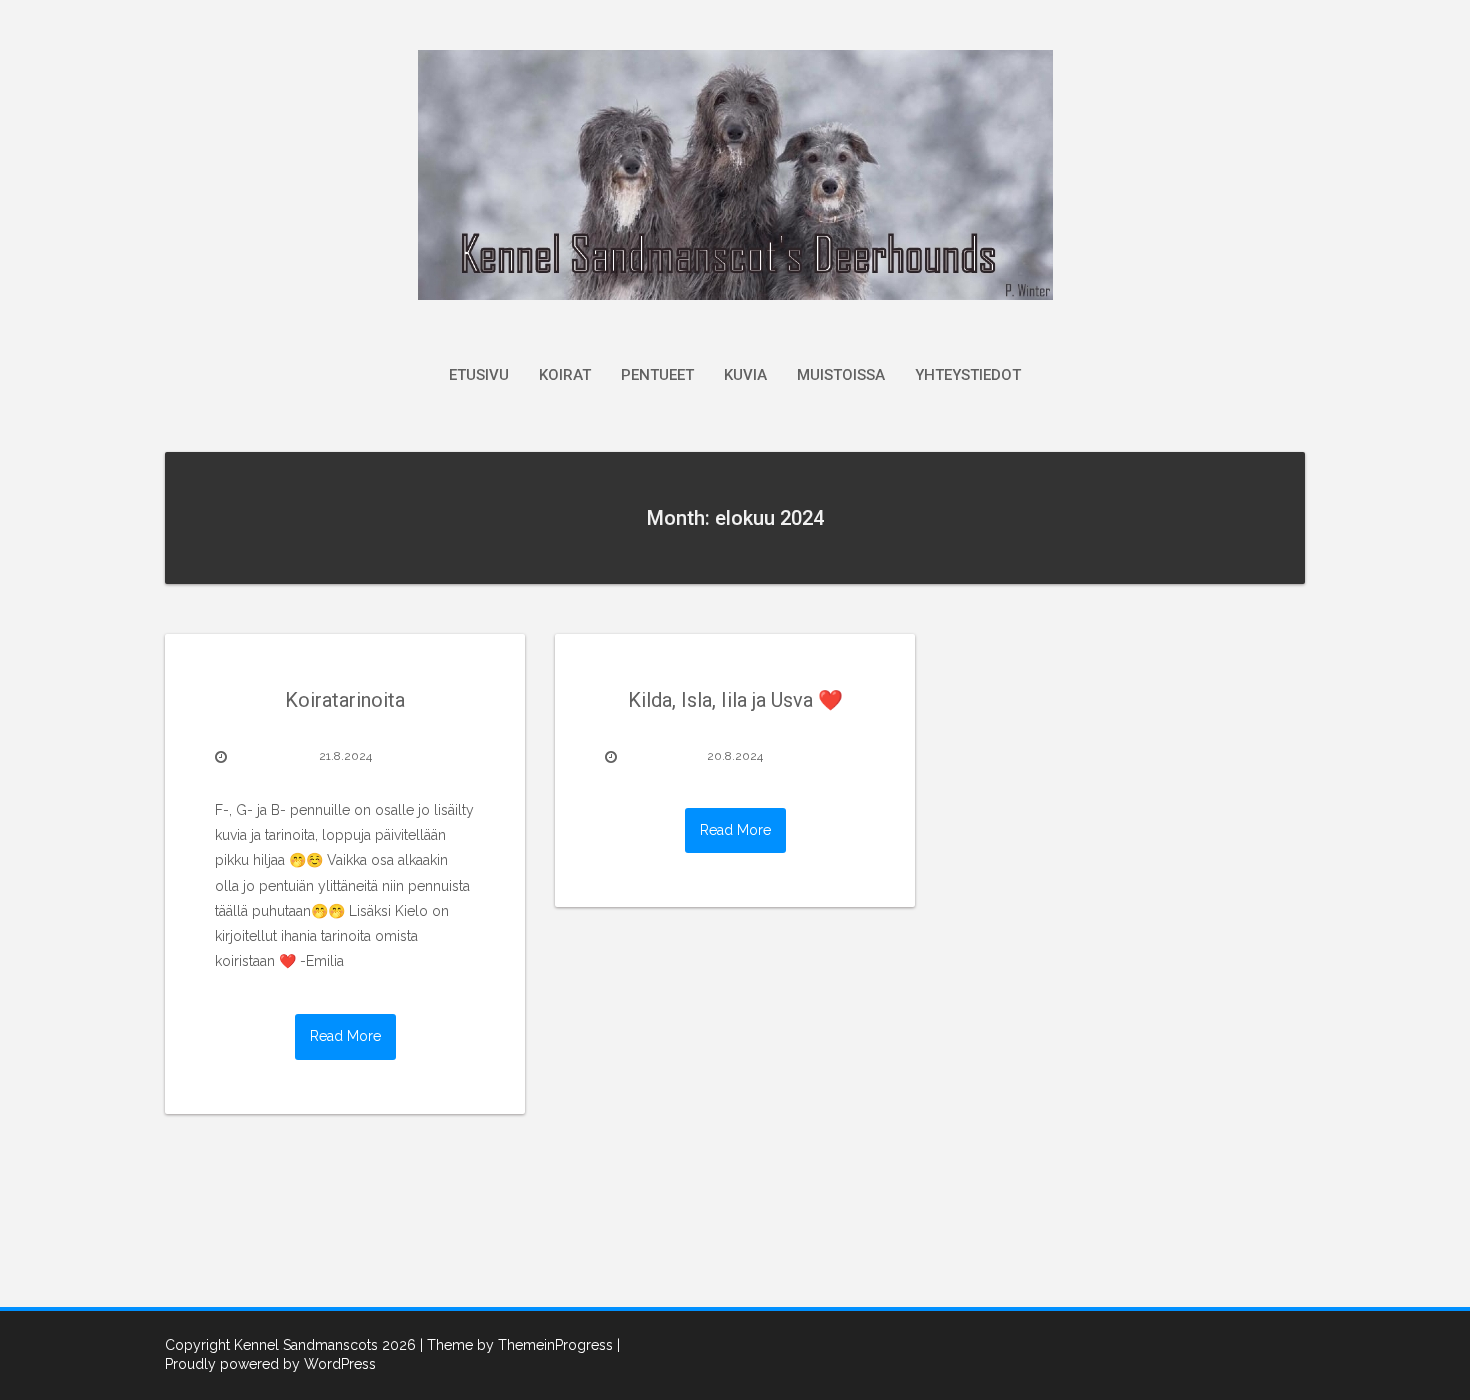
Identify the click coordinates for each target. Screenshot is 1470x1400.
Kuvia (745, 375)
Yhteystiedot (968, 375)
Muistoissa (841, 375)
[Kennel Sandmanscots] (735, 174)
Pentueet (657, 375)
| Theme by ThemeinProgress (516, 1345)
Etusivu (479, 375)
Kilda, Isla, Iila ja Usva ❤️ (735, 700)
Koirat (565, 375)
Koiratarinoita (345, 700)
